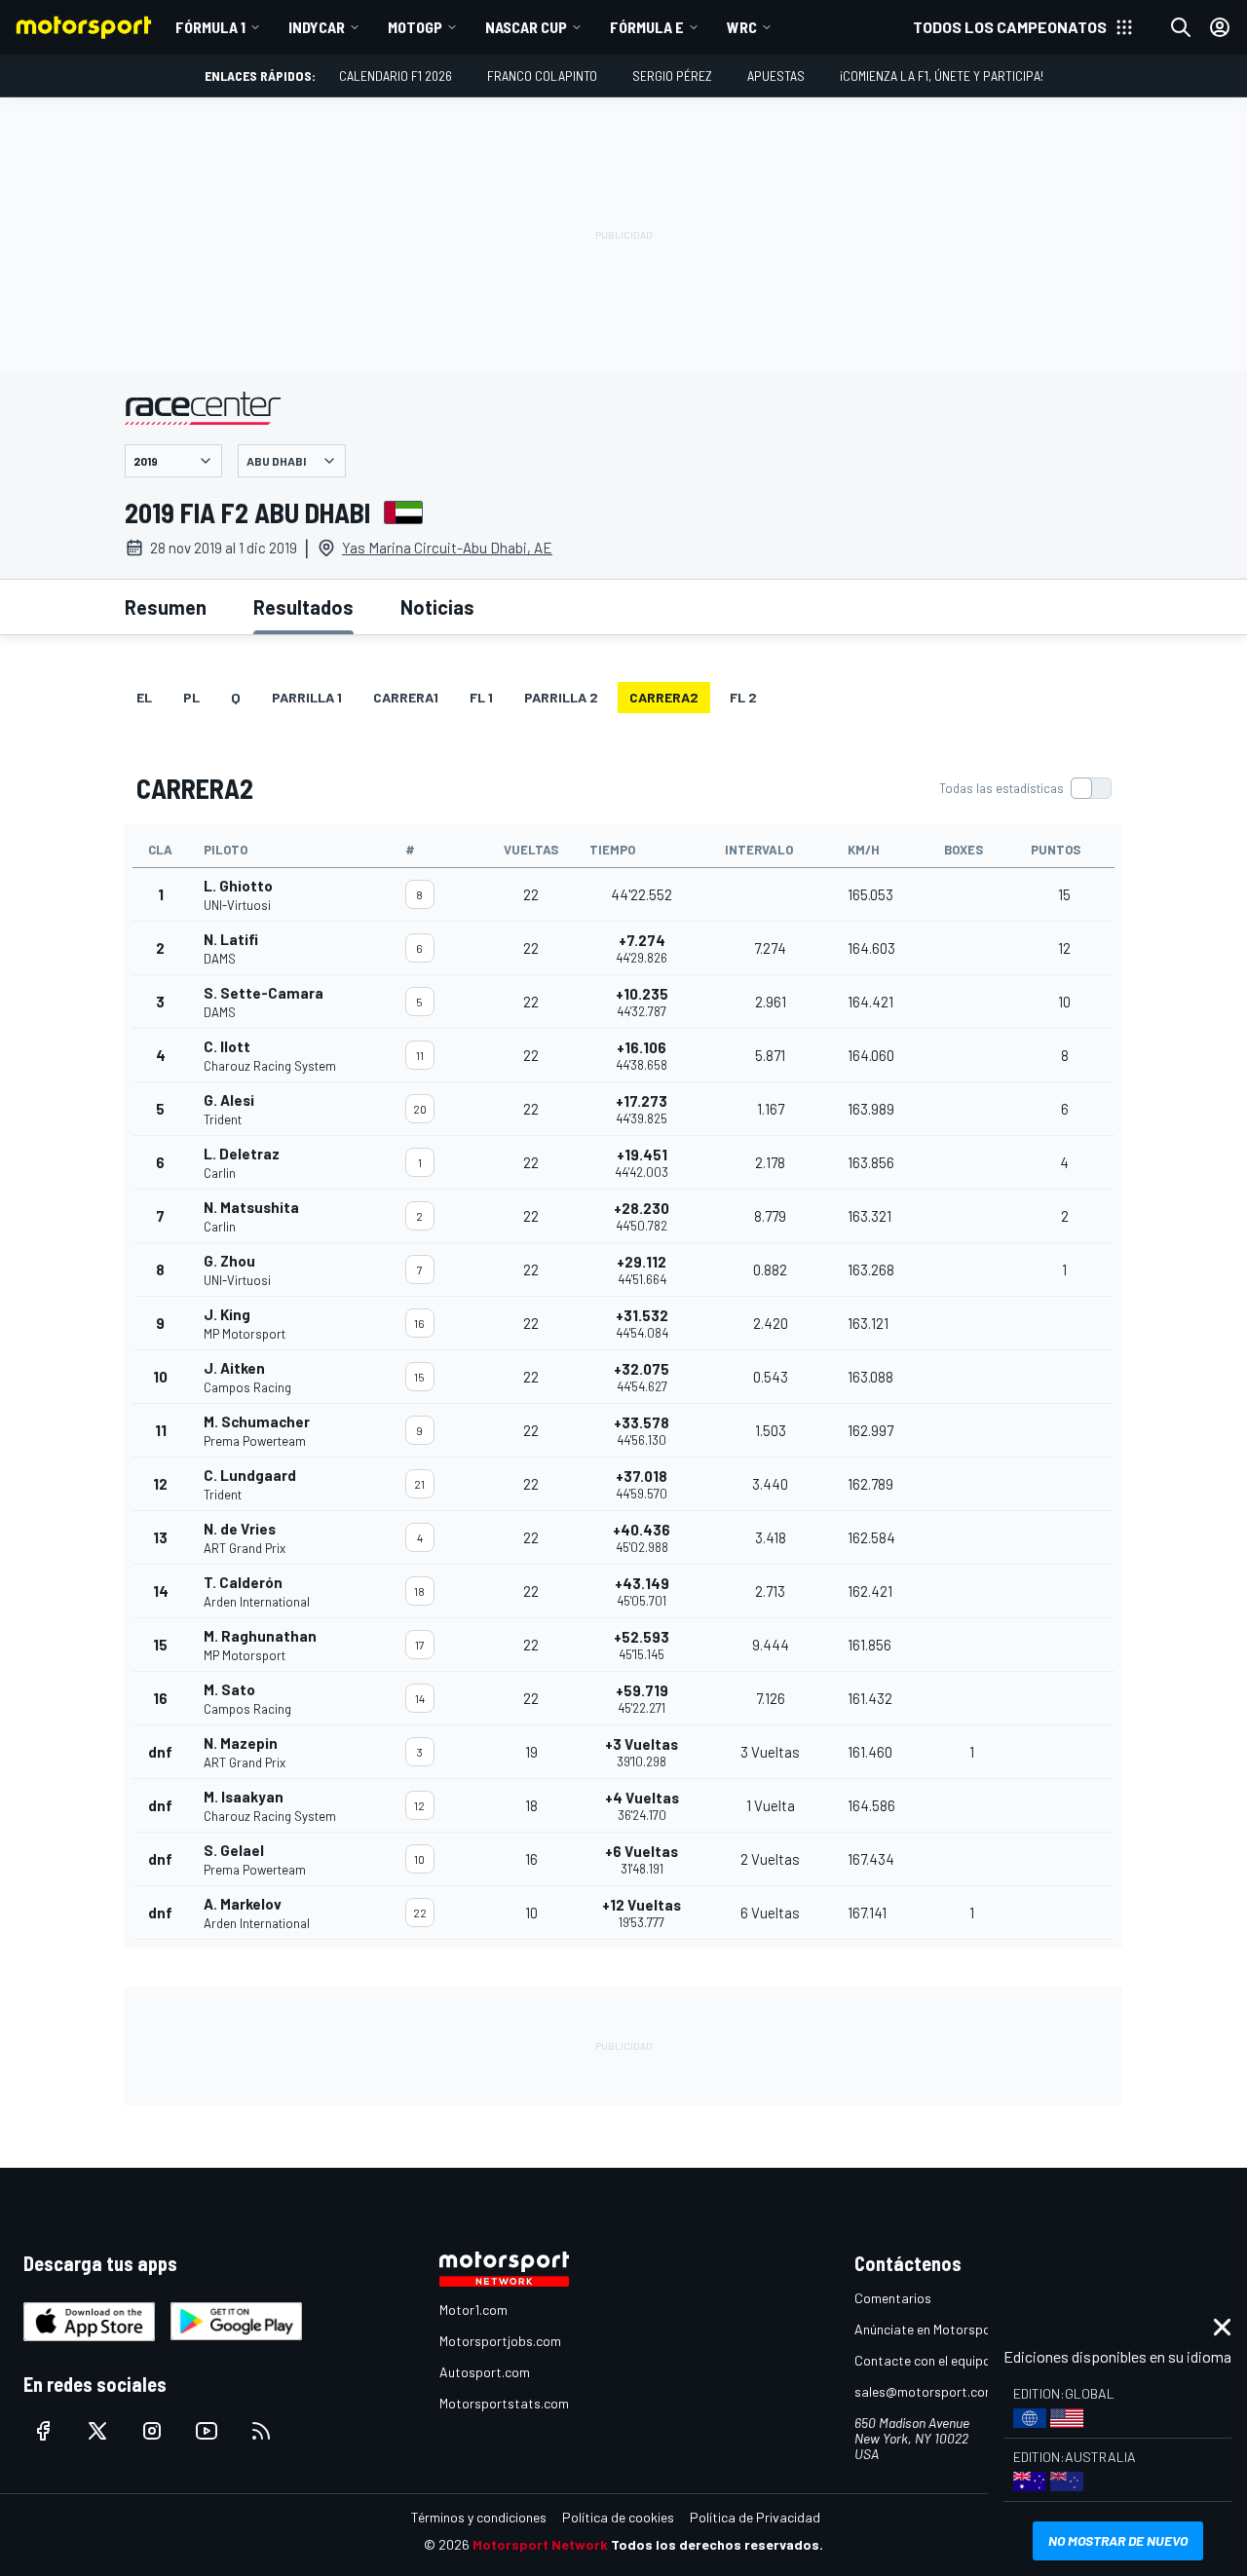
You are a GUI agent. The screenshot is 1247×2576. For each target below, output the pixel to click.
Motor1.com (473, 2310)
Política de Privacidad (755, 2517)
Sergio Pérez (672, 76)
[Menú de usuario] (1220, 27)
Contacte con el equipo (923, 2360)
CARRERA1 (406, 697)
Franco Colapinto (542, 76)
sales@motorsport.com (925, 2391)
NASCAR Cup (526, 27)
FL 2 (743, 697)
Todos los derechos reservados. (717, 2544)
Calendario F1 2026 (396, 76)
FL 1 (481, 697)
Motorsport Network (540, 2544)
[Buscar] (1181, 27)
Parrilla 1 (307, 697)
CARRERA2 (664, 697)
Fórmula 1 (210, 27)
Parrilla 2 (561, 697)
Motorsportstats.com (504, 2403)
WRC (742, 27)
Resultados (303, 607)
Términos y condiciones (479, 2517)
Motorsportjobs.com (500, 2341)
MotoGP (415, 27)
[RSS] (261, 2431)
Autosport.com (485, 2372)
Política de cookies (618, 2517)
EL (144, 697)
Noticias (437, 607)
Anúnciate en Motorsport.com (942, 2329)
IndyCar (317, 27)
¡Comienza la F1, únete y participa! (942, 76)
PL (191, 697)
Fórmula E (647, 27)
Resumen (166, 607)
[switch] (1025, 788)
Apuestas (776, 76)
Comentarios (893, 2298)
